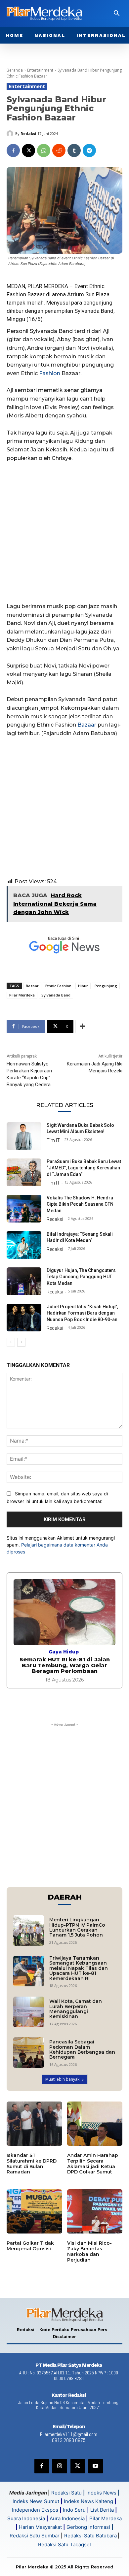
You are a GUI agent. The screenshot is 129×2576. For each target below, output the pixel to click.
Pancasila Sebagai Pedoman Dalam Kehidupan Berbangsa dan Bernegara (82, 2049)
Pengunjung (106, 986)
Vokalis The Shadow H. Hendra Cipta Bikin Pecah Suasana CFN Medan (80, 1204)
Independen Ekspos (35, 2510)
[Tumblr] (74, 150)
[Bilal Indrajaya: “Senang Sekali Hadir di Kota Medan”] (24, 1245)
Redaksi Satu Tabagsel (64, 2544)
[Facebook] (13, 150)
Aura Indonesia (67, 2518)
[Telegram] (89, 150)
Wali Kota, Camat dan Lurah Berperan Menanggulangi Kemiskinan (76, 2009)
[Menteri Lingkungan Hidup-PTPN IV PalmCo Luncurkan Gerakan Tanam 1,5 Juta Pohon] (29, 1930)
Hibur (83, 986)
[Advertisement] (64, 535)
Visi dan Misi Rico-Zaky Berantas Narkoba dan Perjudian (89, 2251)
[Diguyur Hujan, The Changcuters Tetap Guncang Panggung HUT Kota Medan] (24, 1281)
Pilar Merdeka (22, 995)
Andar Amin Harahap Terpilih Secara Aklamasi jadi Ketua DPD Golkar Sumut (93, 2164)
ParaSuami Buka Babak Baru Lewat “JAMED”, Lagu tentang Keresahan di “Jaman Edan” (84, 1168)
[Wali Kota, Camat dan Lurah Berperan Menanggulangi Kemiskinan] (29, 2012)
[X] (28, 150)
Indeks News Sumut (36, 2501)
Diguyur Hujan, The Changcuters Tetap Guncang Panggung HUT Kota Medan (81, 1277)
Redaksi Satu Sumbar (35, 2536)
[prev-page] (11, 1342)
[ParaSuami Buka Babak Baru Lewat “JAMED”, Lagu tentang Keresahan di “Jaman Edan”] (24, 1172)
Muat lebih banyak (62, 2079)
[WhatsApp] (44, 150)
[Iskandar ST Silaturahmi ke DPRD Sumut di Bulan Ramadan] (34, 2124)
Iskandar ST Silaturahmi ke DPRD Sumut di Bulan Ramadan (32, 2164)
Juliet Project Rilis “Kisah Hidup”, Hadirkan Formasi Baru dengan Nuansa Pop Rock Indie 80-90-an (82, 1313)
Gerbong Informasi (88, 2527)
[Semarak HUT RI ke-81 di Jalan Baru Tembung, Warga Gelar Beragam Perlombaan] (64, 1612)
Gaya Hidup (64, 1652)
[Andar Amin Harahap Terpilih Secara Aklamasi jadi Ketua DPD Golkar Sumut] (95, 2124)
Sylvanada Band (56, 995)
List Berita (102, 2510)
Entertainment (40, 70)
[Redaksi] (11, 134)
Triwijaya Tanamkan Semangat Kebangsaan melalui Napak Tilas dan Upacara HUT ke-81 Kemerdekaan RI (79, 1968)
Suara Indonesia (26, 2518)
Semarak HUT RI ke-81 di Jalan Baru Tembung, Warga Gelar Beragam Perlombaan (65, 1665)
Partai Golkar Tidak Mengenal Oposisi (30, 2246)
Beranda (15, 70)
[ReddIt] (59, 150)
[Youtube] (96, 2466)
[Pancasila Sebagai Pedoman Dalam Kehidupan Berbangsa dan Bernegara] (29, 2053)
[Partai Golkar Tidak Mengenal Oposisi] (34, 2211)
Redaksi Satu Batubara (90, 2536)
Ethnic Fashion (58, 986)
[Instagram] (60, 2466)
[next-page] (21, 1342)
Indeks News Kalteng (88, 2501)
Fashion (50, 373)
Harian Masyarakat (40, 2527)
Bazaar (87, 725)
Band (107, 311)
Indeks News (101, 2493)
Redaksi (28, 133)
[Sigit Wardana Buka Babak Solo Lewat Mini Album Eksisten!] (24, 1136)
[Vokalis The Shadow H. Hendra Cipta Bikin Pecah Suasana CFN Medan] (24, 1209)
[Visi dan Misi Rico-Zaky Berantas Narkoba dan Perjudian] (95, 2211)
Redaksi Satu (66, 2493)
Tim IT (53, 1140)
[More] (82, 1027)
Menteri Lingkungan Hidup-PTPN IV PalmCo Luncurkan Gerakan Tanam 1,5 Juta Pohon (77, 1927)
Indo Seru (74, 2510)
